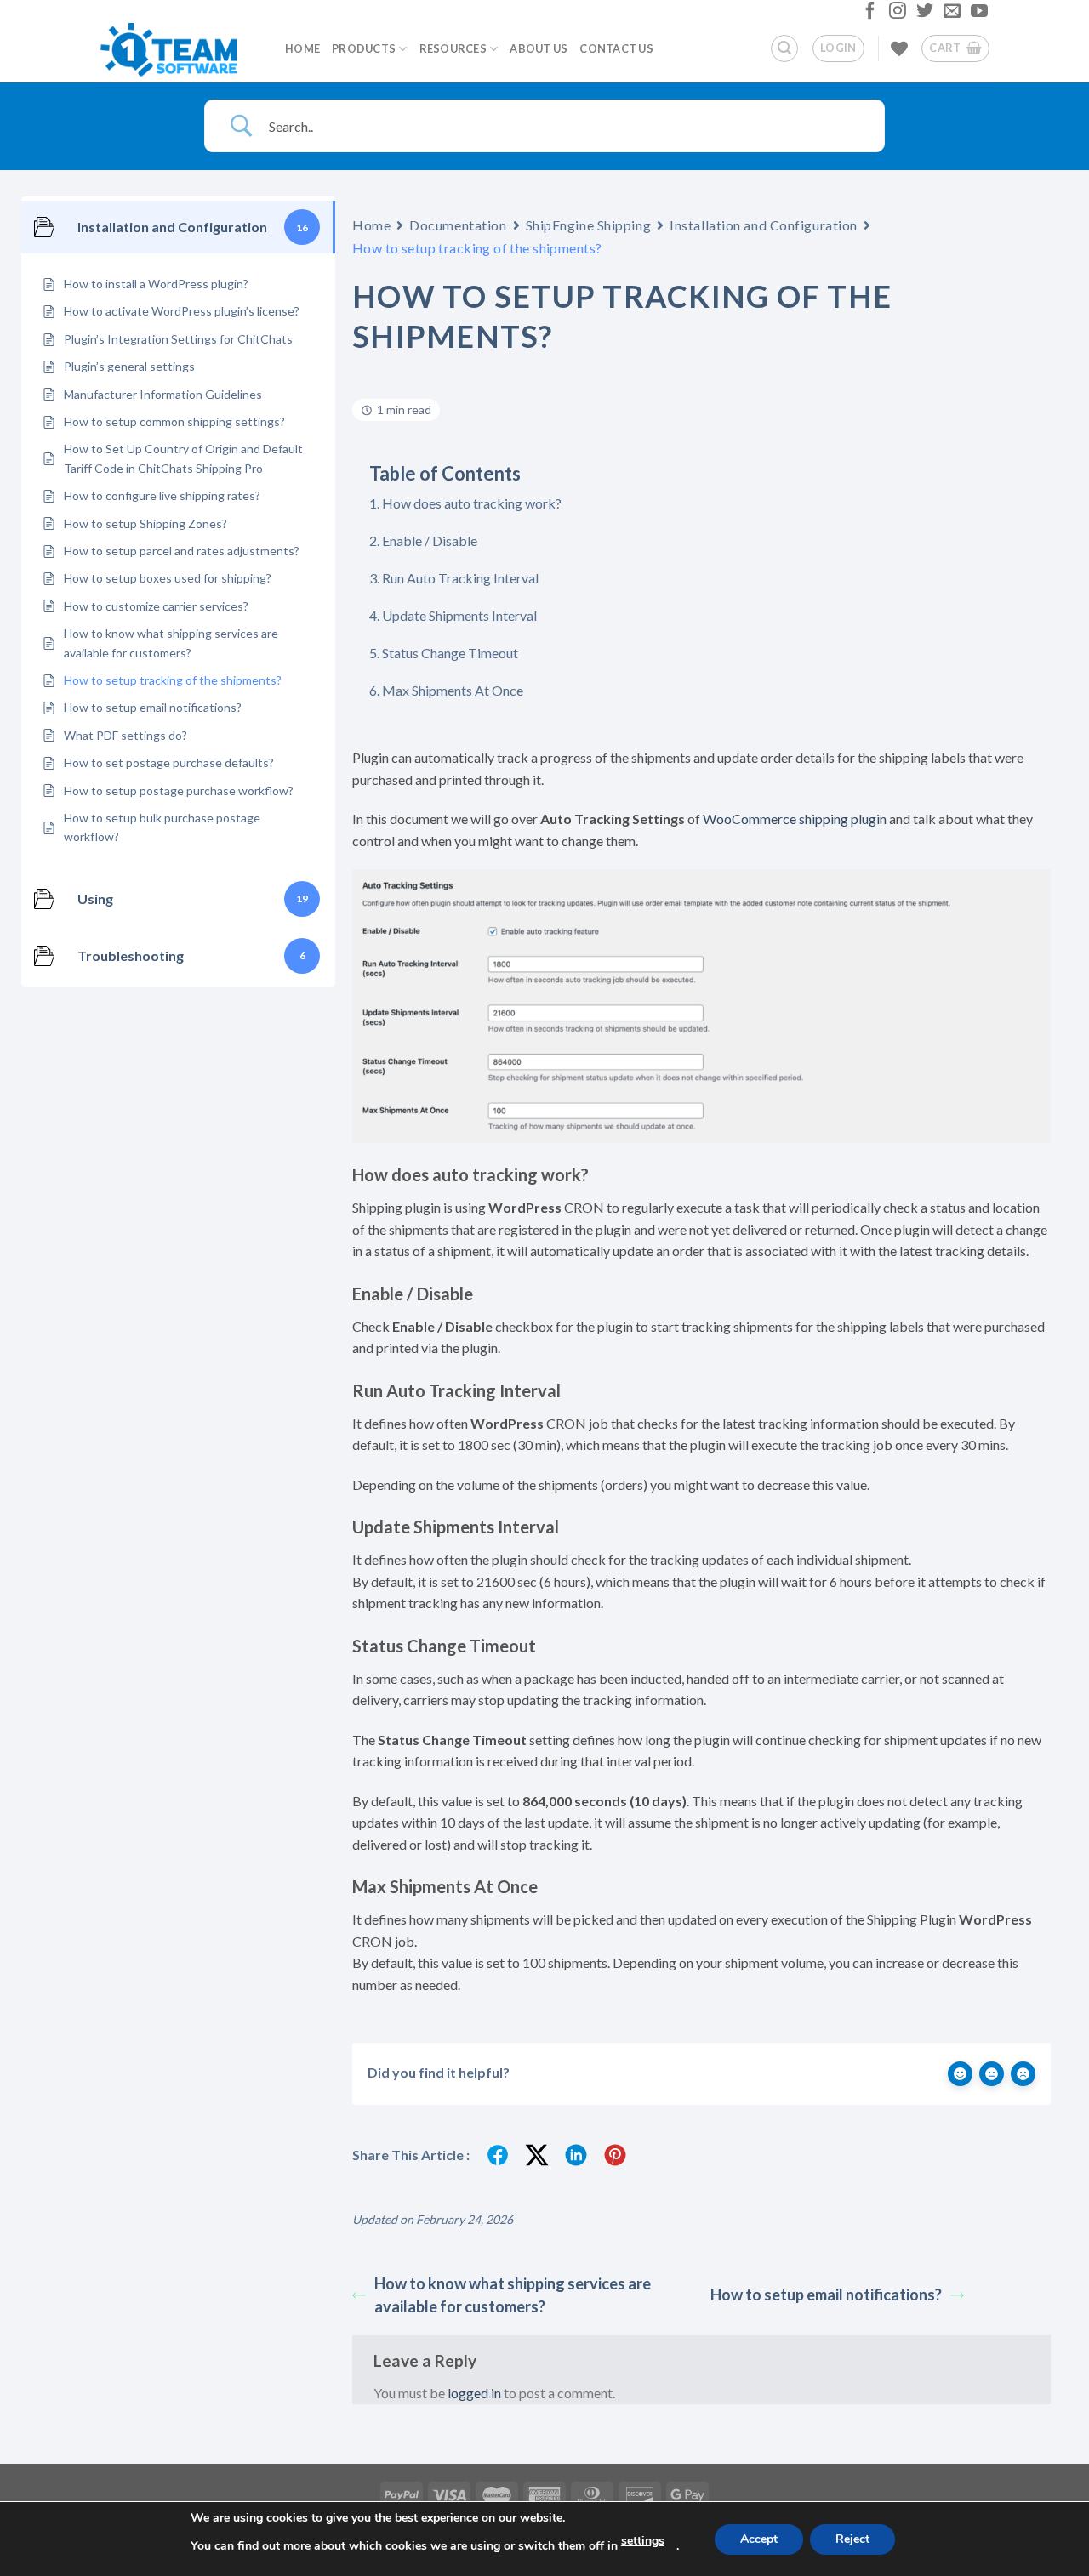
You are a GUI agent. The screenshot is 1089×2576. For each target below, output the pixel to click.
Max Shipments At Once (453, 690)
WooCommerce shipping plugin (795, 819)
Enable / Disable (430, 540)
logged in (474, 2393)
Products (364, 48)
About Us (539, 48)
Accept (759, 2539)
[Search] (784, 48)
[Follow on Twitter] (923, 14)
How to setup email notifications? (826, 2295)
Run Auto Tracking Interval (460, 578)
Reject (852, 2539)
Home (302, 48)
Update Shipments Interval (459, 615)
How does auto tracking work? (472, 503)
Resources (453, 48)
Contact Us (616, 48)
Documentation (458, 225)
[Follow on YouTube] (977, 14)
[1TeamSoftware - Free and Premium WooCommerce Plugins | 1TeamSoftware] (179, 48)
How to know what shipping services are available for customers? (513, 2295)
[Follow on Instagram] (895, 14)
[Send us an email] (950, 14)
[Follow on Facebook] (868, 14)
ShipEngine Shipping (589, 225)
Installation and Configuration (764, 225)
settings (643, 2541)
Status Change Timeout (450, 653)
